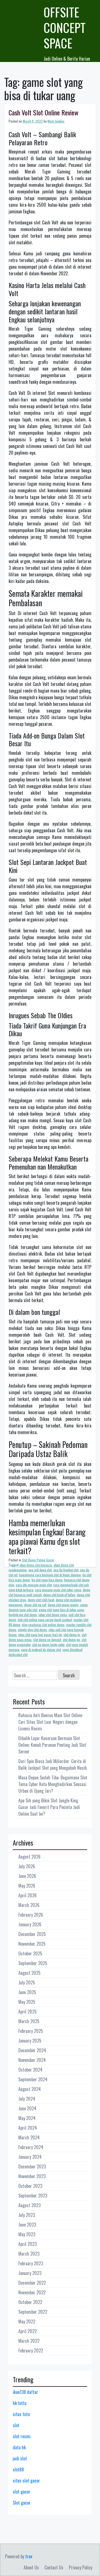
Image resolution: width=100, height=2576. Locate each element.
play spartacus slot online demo (43, 1625)
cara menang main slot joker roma (58, 1590)
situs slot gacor (26, 2481)
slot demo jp (72, 1635)
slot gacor (22, 2492)
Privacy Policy (81, 2567)
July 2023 (27, 2215)
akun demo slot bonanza (36, 1565)
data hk (19, 2447)
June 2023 (27, 2225)
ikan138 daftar (25, 2392)
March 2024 (29, 2137)
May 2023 (27, 2234)
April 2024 (28, 2128)
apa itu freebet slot (66, 1570)
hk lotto (20, 2403)
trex (29, 2556)
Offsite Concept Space (65, 28)
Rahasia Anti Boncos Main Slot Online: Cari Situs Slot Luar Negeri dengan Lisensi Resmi (51, 1722)
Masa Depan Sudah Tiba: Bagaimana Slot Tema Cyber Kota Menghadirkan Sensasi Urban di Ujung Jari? (53, 1784)
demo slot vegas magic (63, 1605)
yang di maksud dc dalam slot (41, 1649)
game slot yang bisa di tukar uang (61, 1610)
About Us (31, 2567)
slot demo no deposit (47, 1640)
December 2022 (32, 2283)
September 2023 (33, 2196)
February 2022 (31, 2350)
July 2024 (27, 2099)
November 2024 (32, 2060)
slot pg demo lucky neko (48, 1645)
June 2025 (27, 1992)
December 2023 (32, 2166)
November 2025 (32, 1944)
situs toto (21, 2414)
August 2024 (30, 2089)
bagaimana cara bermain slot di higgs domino (50, 1575)
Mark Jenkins (56, 121)
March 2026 (29, 1905)
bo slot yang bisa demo (47, 1580)
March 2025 (29, 2021)
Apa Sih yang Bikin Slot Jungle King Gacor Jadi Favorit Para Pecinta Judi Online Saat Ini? (49, 1807)
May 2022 (27, 2321)
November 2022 (32, 2292)
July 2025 (27, 1982)
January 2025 (30, 2041)
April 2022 (27, 2331)
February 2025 (31, 2031)
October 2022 (30, 2302)
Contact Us (54, 2567)
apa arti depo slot (40, 1570)
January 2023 (30, 2273)
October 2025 (30, 1953)
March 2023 (29, 2254)
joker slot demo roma (53, 1615)
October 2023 (30, 2186)
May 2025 (27, 2002)
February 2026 (31, 1915)
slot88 (18, 2469)
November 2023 (32, 2176)
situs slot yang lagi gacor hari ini (40, 1635)
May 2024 (27, 2118)
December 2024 (32, 2050)
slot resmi (22, 2436)
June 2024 (27, 2108)
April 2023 (27, 2244)
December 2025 (32, 1934)
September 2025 (33, 1963)
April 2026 (27, 1895)
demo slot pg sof (35, 1605)
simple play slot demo (32, 1630)
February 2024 (31, 2147)
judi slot (20, 2458)
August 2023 (29, 2205)
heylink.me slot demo (23, 1615)
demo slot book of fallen (59, 1595)
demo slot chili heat (41, 1600)
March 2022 (29, 2341)
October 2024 (30, 2070)
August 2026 (29, 1857)
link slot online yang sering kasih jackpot (45, 1620)
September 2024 (33, 2079)
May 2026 (27, 1886)
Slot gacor (22, 2503)
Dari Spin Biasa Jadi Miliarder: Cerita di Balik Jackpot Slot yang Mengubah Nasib (52, 1764)
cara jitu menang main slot (34, 1585)
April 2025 (27, 2012)
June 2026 (27, 1876)
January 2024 (30, 2157)
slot (16, 2425)
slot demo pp (71, 1640)
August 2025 (29, 1973)
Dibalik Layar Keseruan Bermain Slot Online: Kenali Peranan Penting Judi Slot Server (52, 1745)
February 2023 (31, 2263)
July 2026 (27, 1866)
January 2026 (30, 1924)
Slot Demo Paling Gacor (38, 1560)
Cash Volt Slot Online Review (43, 112)
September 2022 (33, 2312)
